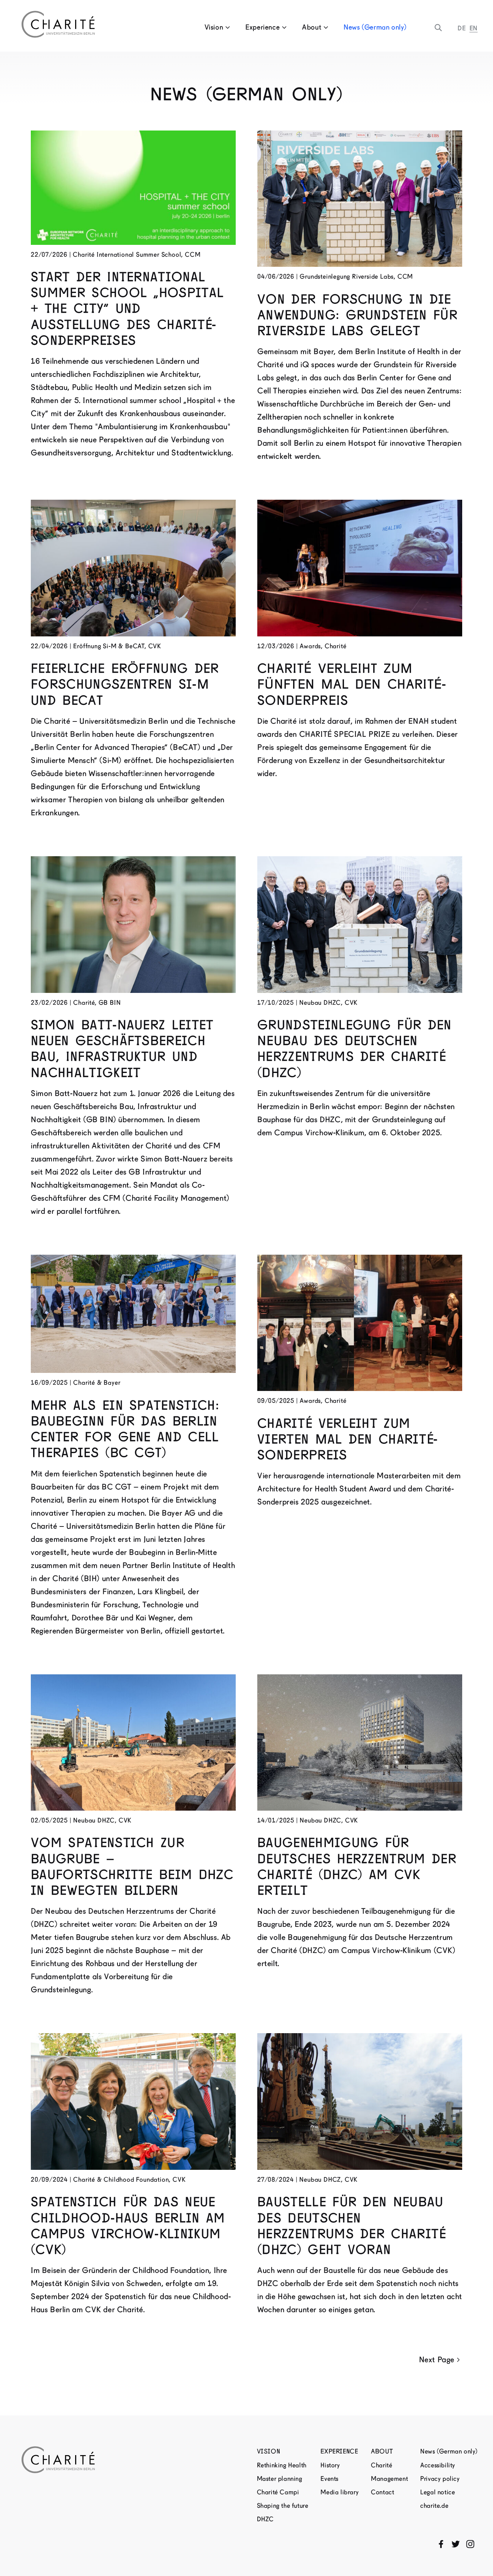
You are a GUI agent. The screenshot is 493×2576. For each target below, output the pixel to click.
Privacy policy (440, 2479)
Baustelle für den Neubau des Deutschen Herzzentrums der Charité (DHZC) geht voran (352, 2226)
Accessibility (438, 2465)
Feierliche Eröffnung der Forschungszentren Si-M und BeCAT (125, 684)
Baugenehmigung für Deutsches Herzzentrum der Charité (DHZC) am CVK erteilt (357, 1866)
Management (389, 2479)
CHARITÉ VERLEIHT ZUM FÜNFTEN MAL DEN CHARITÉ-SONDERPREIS (352, 684)
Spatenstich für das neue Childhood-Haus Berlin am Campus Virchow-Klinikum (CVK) (128, 2226)
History (330, 2465)
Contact (382, 2492)
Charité (381, 2465)
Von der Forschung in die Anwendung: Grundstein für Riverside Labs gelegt (357, 315)
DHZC (265, 2519)
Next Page (437, 2360)
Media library (340, 2492)
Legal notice (438, 2492)
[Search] (438, 28)
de (462, 28)
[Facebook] (441, 2544)
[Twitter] (456, 2544)
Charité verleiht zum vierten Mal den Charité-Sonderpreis (348, 1439)
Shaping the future (283, 2506)
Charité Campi (278, 2492)
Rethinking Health (282, 2465)
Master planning (280, 2479)
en (474, 28)
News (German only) (375, 27)
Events (330, 2479)
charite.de (434, 2506)
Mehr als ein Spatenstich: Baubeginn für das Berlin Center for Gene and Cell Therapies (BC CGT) (125, 1429)
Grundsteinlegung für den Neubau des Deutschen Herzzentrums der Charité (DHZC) (355, 1049)
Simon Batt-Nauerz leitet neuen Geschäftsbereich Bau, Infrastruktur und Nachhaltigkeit (122, 1049)
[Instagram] (470, 2544)
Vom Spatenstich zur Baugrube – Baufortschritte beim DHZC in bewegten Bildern (132, 1866)
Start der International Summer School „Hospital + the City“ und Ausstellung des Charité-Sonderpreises (127, 309)
